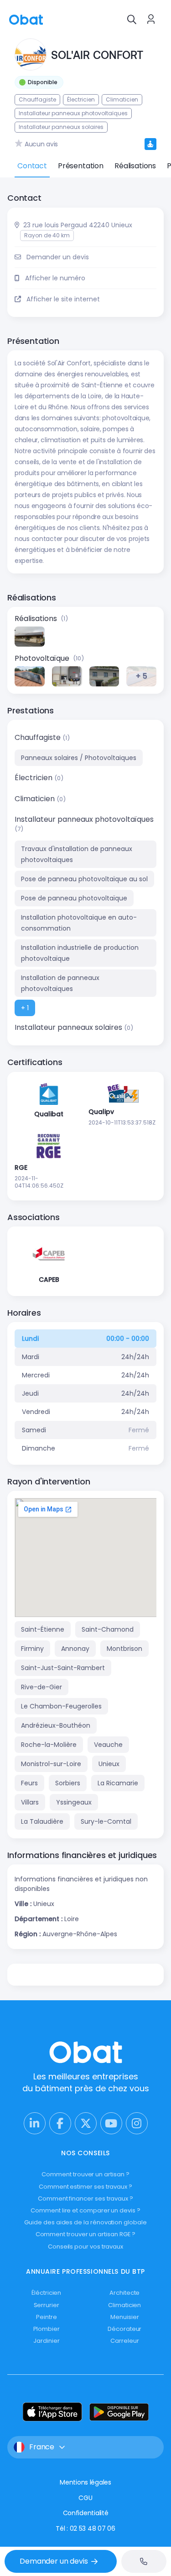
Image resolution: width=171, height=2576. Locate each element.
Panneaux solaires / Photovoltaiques (79, 758)
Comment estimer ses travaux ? (85, 2187)
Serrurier (47, 2305)
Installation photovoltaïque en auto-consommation (79, 923)
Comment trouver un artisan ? (85, 2174)
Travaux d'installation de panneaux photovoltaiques (77, 854)
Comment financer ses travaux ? (85, 2198)
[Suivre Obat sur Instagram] (137, 2123)
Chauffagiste (39, 737)
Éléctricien (46, 2293)
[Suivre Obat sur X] (86, 2123)
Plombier (47, 2329)
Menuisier (124, 2317)
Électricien (34, 778)
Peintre (47, 2317)
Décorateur (124, 2329)
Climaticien (36, 799)
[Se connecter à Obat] (151, 19)
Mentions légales (85, 2482)
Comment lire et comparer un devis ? (85, 2210)
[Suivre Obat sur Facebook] (60, 2123)
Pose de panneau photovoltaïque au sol (84, 879)
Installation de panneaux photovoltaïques (60, 983)
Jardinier (46, 2341)
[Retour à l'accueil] (26, 19)
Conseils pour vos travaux (85, 2247)
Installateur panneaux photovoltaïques (84, 819)
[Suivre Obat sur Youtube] (111, 2123)
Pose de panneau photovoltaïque (74, 898)
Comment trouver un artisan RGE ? (86, 2234)
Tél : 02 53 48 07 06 (85, 2528)
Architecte (124, 2293)
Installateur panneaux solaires (69, 1027)
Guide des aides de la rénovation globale (85, 2222)
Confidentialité (86, 2513)
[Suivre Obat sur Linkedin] (35, 2123)
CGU (85, 2498)
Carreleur (124, 2341)
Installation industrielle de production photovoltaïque (80, 953)
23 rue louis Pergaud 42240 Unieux (78, 225)
